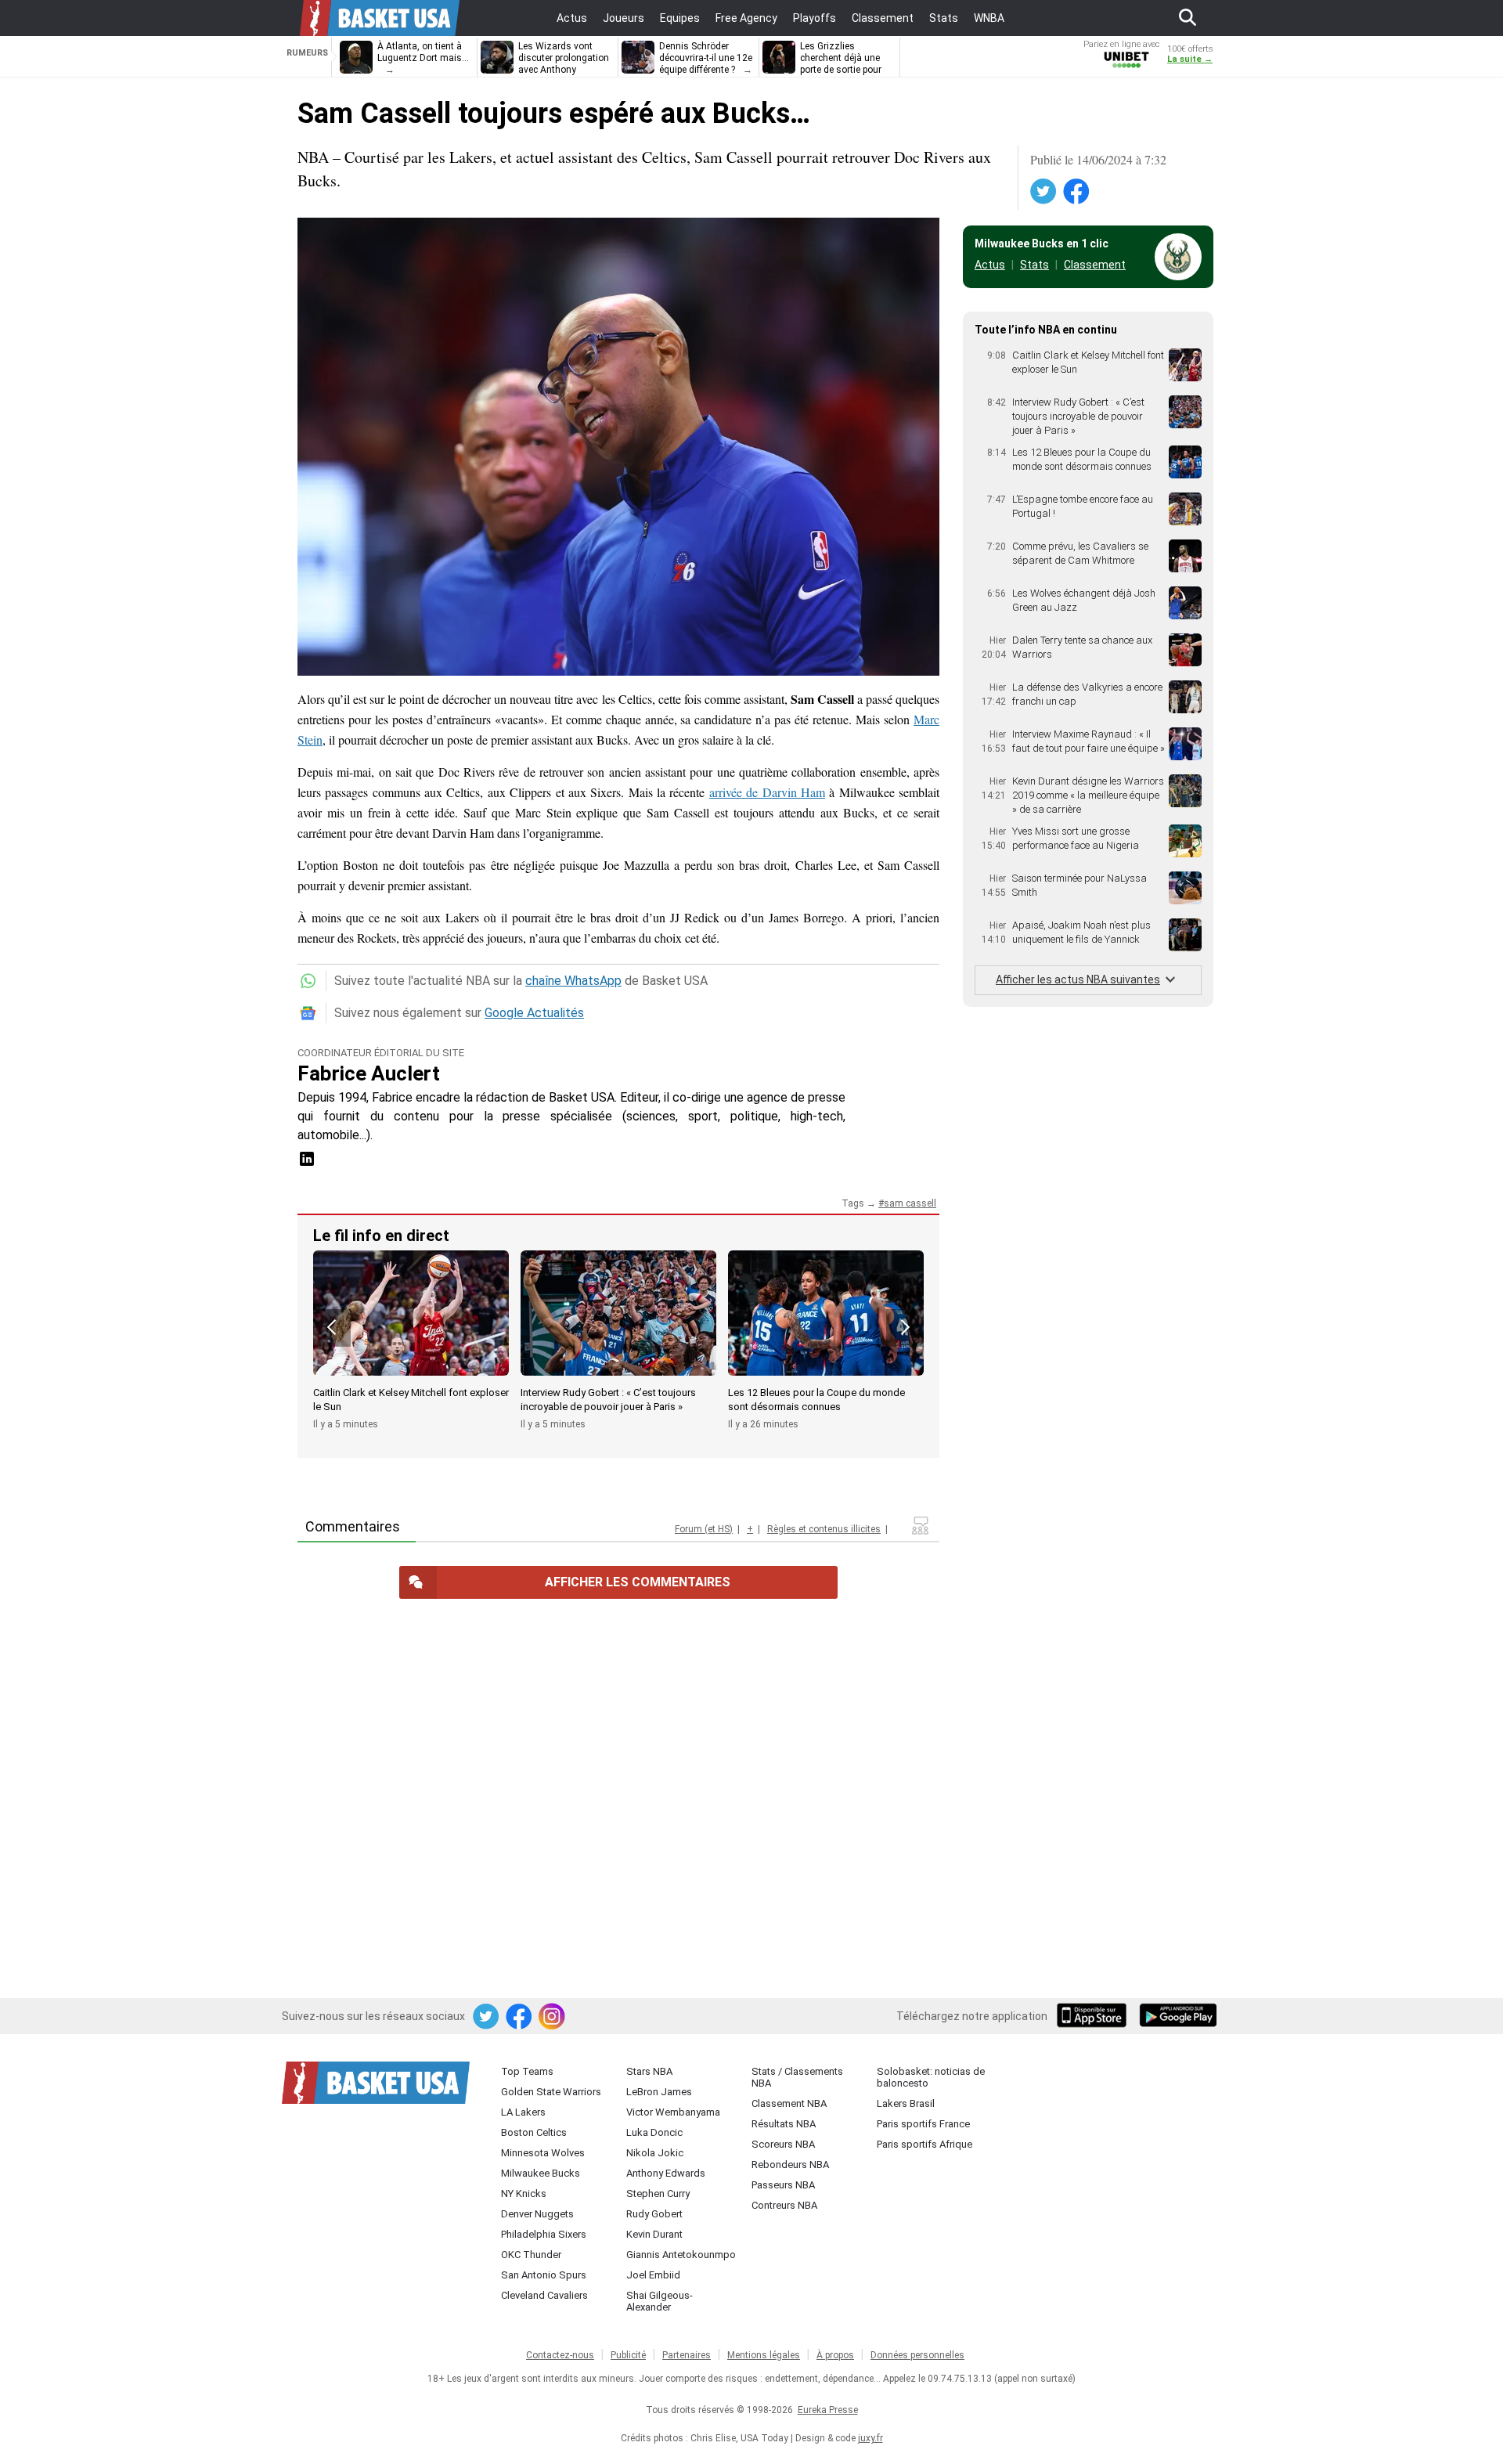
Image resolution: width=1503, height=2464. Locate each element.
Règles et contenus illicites (824, 1529)
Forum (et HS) (704, 1529)
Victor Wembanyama (673, 2112)
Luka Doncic (654, 2132)
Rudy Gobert (654, 2214)
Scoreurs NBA (783, 2144)
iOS (1094, 2017)
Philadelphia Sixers (544, 2234)
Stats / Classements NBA (797, 2077)
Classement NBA (789, 2103)
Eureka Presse (828, 2410)
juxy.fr (870, 2438)
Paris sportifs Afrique (925, 2144)
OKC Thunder (531, 2255)
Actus (990, 265)
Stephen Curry (658, 2193)
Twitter (1044, 192)
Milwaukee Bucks (541, 2173)
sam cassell (910, 1203)
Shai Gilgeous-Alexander (660, 2301)
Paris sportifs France (923, 2124)
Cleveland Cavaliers (544, 2295)
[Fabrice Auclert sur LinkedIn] (307, 1164)
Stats (1034, 265)
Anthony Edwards (666, 2173)
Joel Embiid (653, 2275)
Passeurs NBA (783, 2185)
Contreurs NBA (784, 2205)
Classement (1095, 265)
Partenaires (687, 2355)
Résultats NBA (784, 2124)
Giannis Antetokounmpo (681, 2255)
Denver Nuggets (537, 2214)
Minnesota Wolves (543, 2153)
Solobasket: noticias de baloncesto (931, 2077)
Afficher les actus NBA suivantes (1078, 979)
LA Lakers (523, 2112)
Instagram (553, 2017)
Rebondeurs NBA (790, 2165)
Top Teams (527, 2071)
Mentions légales (764, 2355)
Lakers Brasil (906, 2103)
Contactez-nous (560, 2355)
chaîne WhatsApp (573, 981)
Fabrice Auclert (369, 1073)
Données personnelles (917, 2355)
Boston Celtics (534, 2132)
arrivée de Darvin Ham (767, 792)
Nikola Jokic (655, 2153)
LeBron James (659, 2092)
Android (1177, 2017)
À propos (835, 2355)
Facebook (1077, 192)
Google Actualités (534, 1013)
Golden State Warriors (551, 2092)
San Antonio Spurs (544, 2275)
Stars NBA (649, 2071)
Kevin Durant (654, 2234)
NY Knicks (524, 2193)
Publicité (628, 2355)
